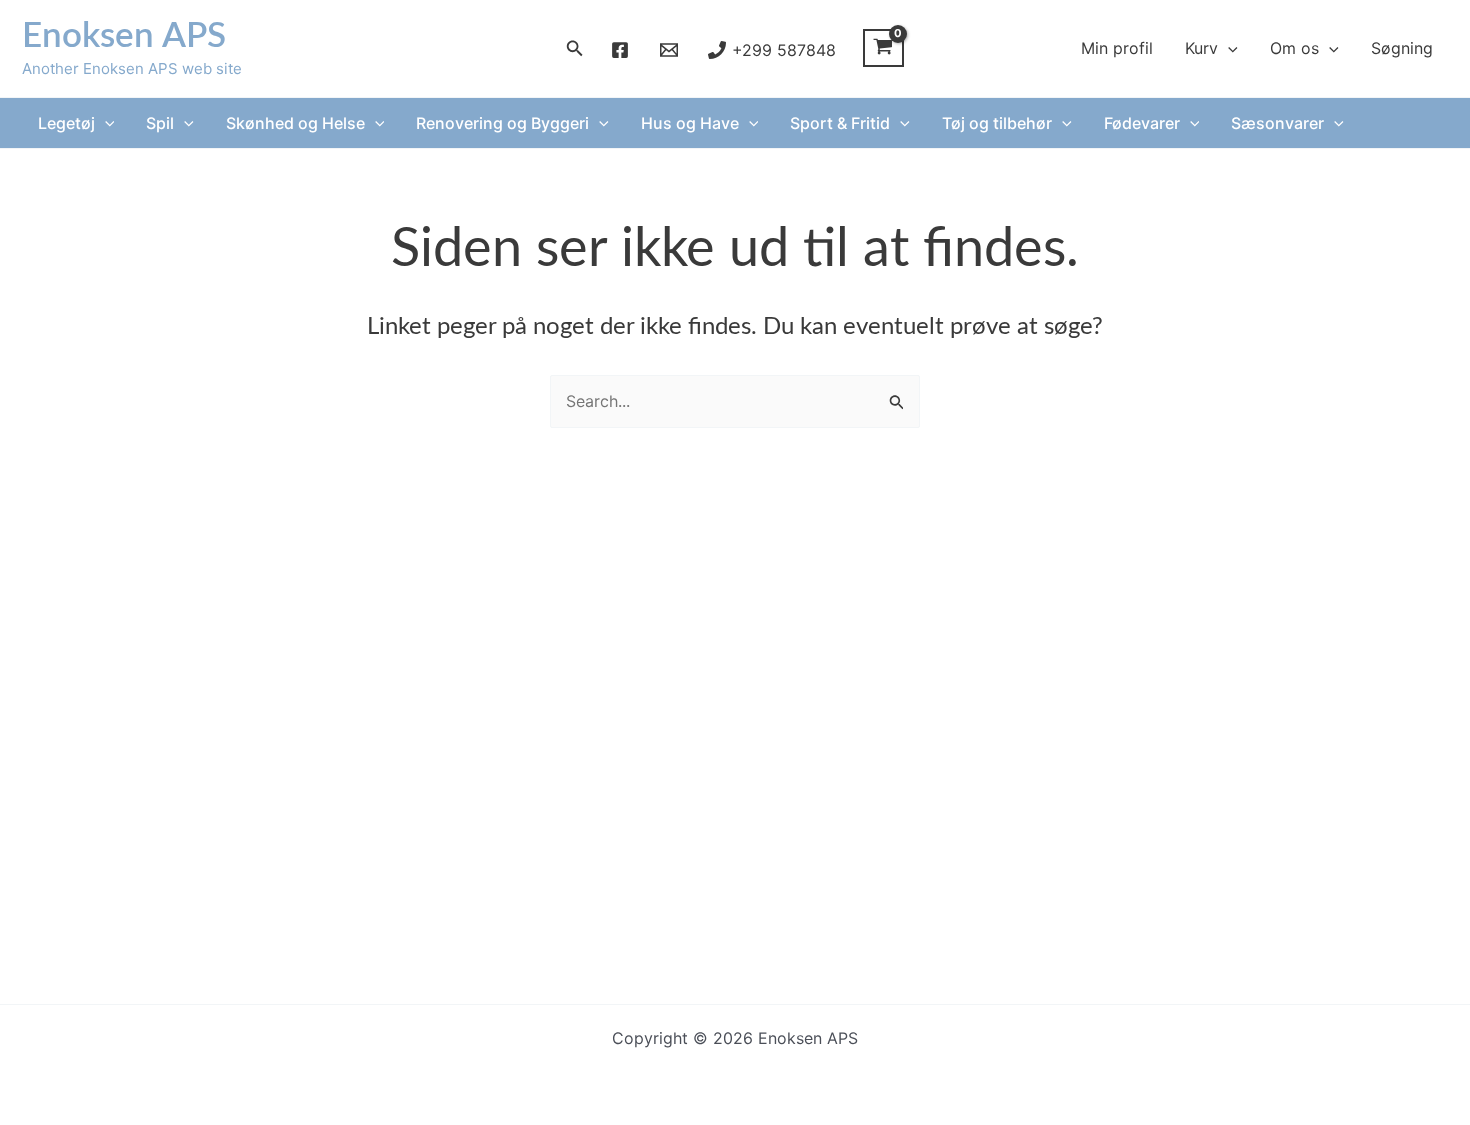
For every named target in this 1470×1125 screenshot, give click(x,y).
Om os (1294, 48)
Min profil (1117, 48)
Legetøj (66, 123)
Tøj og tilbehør (997, 123)
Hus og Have (690, 123)
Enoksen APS (124, 36)
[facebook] (623, 50)
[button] (575, 48)
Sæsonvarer (1277, 123)
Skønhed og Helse (295, 123)
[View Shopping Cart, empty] (883, 48)
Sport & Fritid (840, 123)
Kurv (1201, 48)
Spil (160, 123)
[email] (671, 50)
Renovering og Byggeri (502, 123)
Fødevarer (1142, 123)
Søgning (1402, 48)
